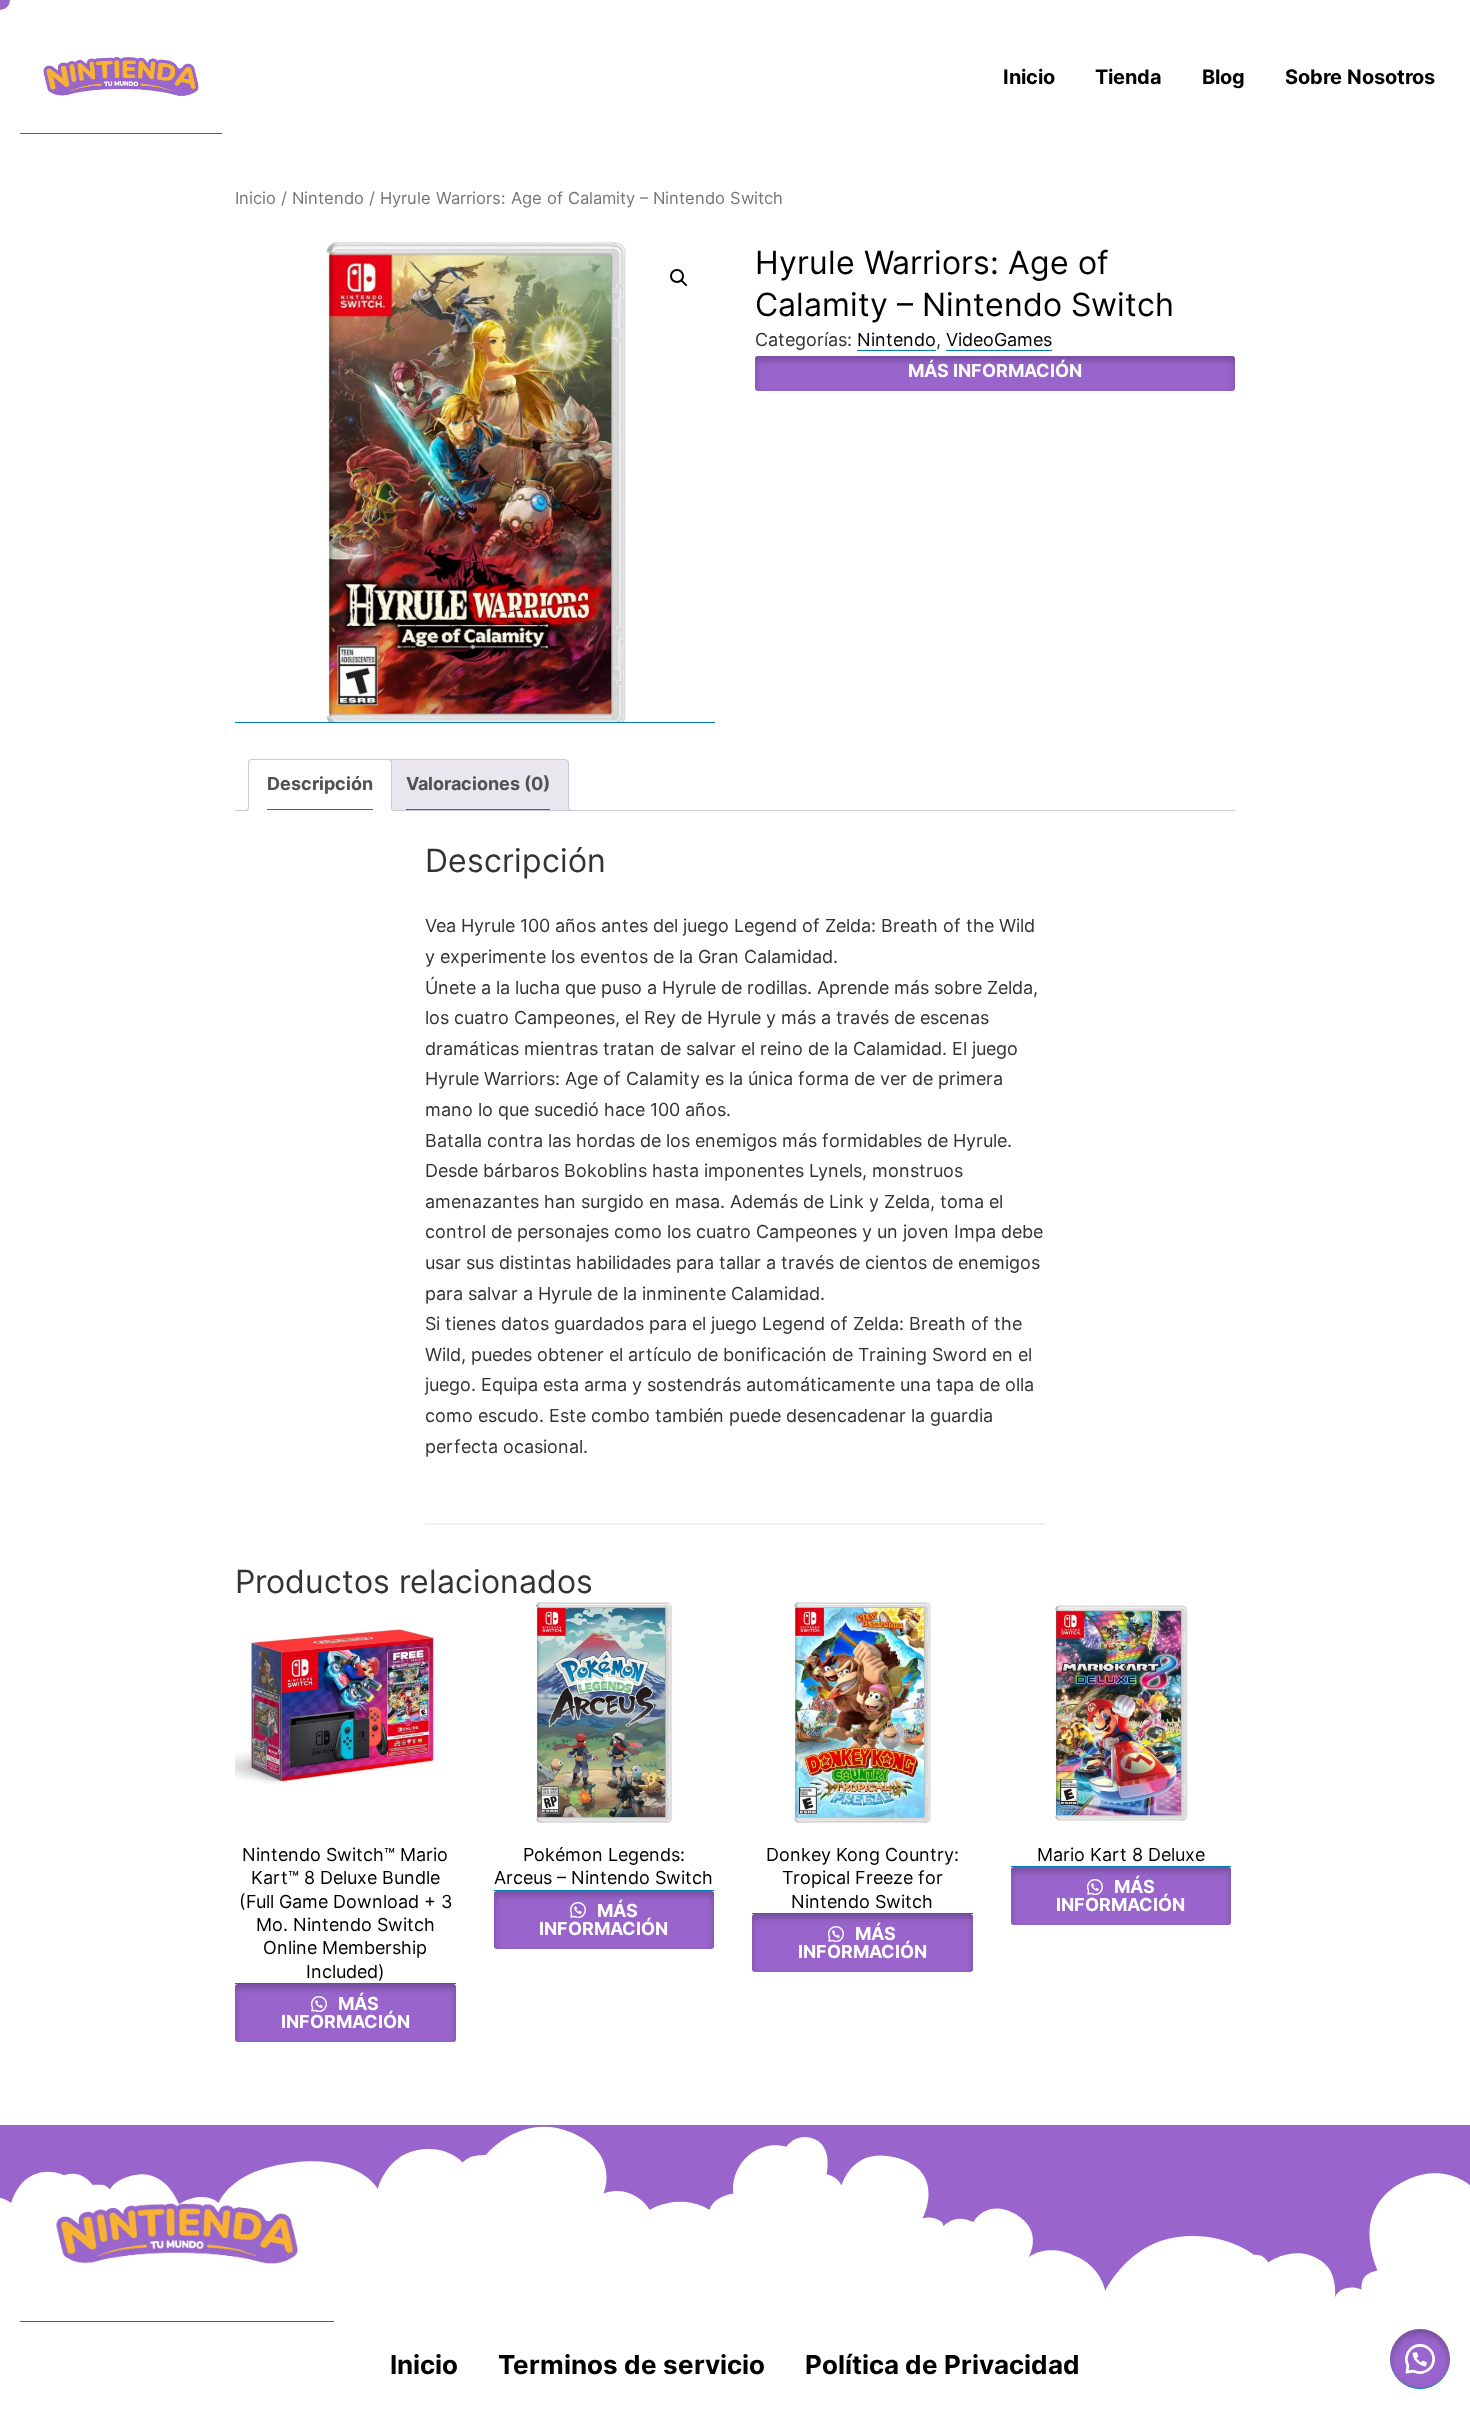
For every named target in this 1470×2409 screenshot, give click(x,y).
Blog (1223, 77)
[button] (679, 278)
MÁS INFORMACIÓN (995, 370)
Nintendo (328, 198)
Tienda (1128, 77)
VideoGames (999, 339)
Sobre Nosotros (1360, 77)
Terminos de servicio (631, 2364)
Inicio (1029, 77)
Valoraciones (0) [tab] (478, 783)
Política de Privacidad (942, 2364)
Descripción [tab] (320, 783)
